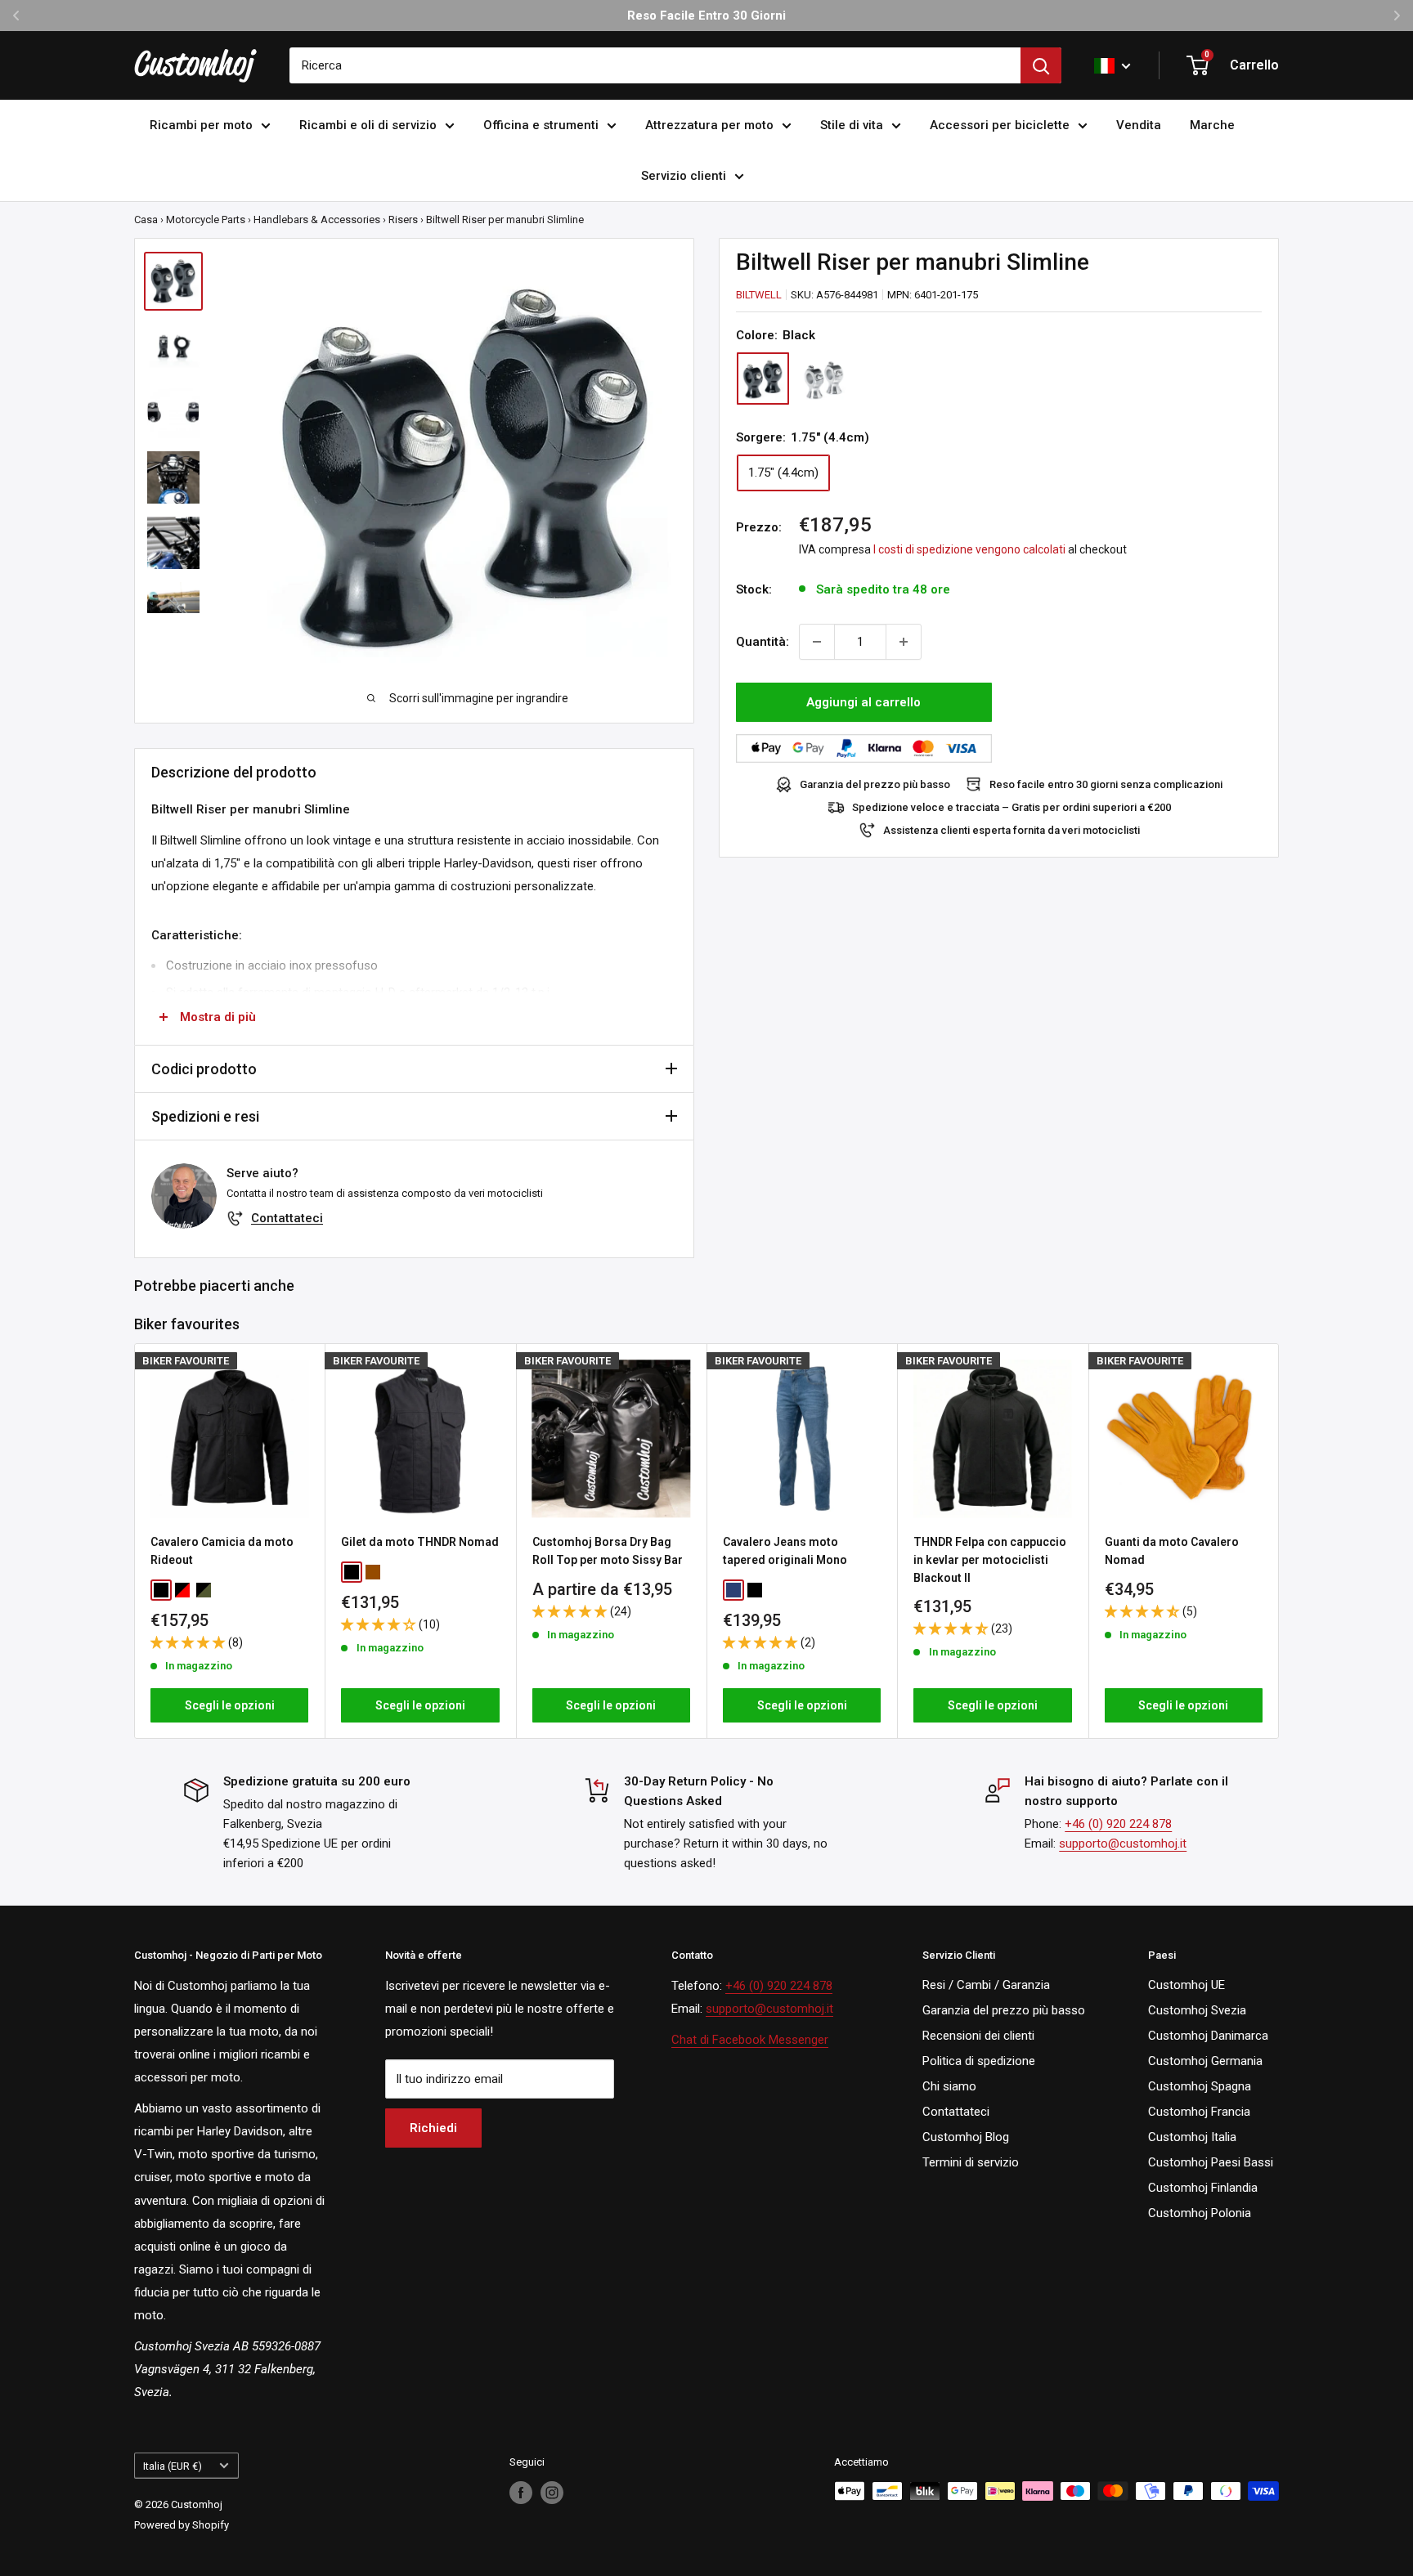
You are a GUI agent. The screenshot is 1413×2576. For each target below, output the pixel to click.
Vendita (1139, 125)
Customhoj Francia (1199, 2112)
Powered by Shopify (182, 2525)
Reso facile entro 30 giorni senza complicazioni (1106, 784)
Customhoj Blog (966, 2137)
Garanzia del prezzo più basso (875, 784)
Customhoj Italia (1192, 2137)
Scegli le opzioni (230, 1705)
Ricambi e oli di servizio (368, 125)
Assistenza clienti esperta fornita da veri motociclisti (1012, 830)
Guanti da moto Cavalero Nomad (1172, 1551)
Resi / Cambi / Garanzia (986, 1985)
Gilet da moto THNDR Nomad (420, 1542)
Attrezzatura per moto (709, 125)
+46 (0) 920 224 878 (1118, 1824)
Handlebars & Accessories (317, 220)
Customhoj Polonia (1200, 2213)
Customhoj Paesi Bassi (1211, 2162)
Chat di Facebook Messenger (750, 2040)
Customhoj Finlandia (1203, 2188)
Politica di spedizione (979, 2061)
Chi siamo (949, 2086)
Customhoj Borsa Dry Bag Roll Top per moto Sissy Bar (608, 1551)
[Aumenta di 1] (904, 642)
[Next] (1279, 1541)
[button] (189, 1642)
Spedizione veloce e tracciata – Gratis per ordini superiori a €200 (1012, 807)
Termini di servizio (971, 2162)
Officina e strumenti (541, 125)
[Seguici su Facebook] (521, 2493)
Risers (403, 220)
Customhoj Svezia (1197, 2010)
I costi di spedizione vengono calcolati (969, 549)
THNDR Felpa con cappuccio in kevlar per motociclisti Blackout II (990, 1559)
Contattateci (287, 1218)
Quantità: (763, 642)
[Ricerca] (1041, 65)
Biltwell (759, 295)
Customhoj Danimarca (1208, 2036)
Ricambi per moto (201, 125)
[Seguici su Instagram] (552, 2493)
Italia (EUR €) (173, 2466)
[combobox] (655, 65)
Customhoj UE (1186, 1985)
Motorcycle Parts (206, 220)
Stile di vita (852, 125)
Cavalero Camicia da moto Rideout (222, 1551)
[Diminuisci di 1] (817, 642)
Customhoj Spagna (1200, 2086)
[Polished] (823, 379)
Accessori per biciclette (1000, 125)
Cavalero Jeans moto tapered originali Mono (785, 1551)
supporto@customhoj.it (1123, 1844)
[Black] (763, 379)
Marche (1212, 125)
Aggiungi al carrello (863, 702)
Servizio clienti (684, 176)
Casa (146, 220)
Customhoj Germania (1205, 2061)
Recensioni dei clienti (978, 2036)
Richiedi (433, 2128)
